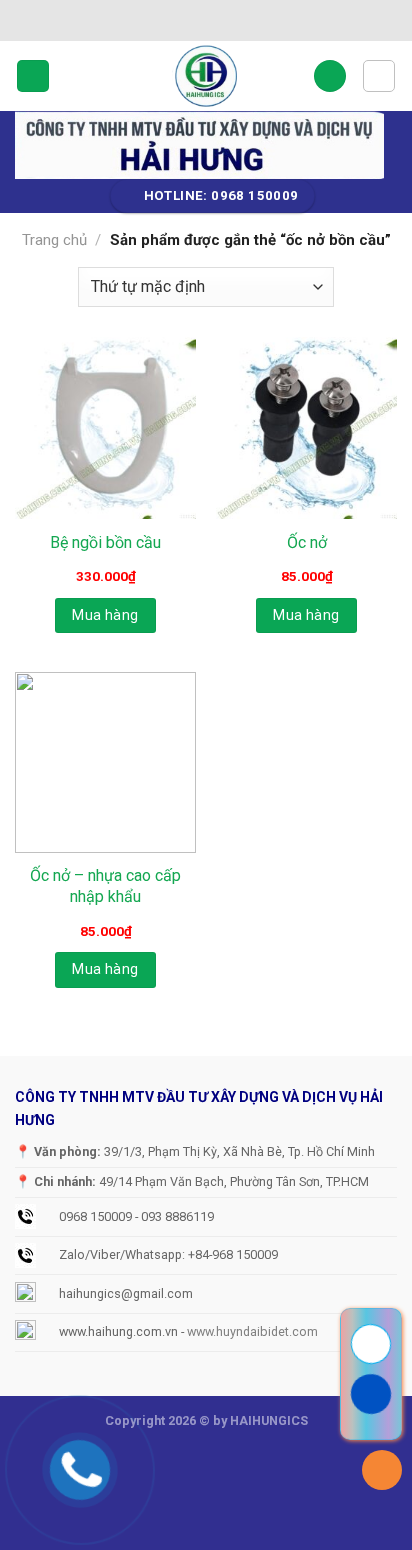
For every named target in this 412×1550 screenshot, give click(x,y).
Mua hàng (105, 615)
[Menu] (33, 76)
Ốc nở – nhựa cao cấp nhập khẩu (105, 886)
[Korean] (188, 17)
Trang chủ (54, 240)
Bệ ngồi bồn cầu (105, 542)
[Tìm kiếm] (330, 76)
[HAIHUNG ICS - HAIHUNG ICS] (206, 76)
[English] (162, 17)
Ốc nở (307, 542)
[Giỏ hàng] (379, 76)
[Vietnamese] (136, 17)
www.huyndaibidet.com (252, 1331)
